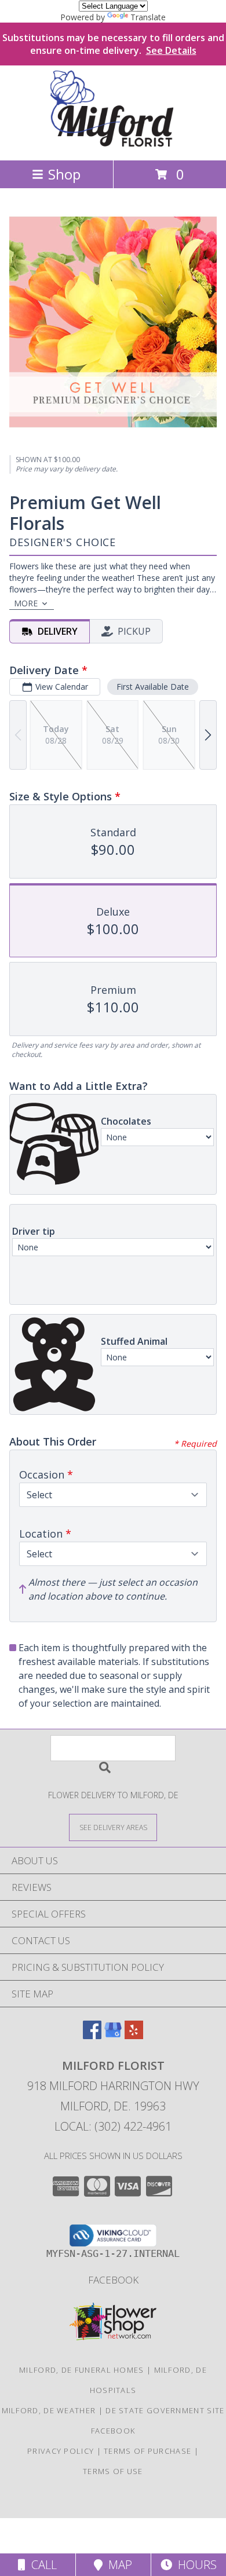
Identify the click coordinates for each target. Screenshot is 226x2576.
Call (41, 2565)
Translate (148, 17)
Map (117, 2565)
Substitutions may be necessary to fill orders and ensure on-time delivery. (113, 44)
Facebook (113, 2280)
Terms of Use (113, 2471)
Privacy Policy (61, 2451)
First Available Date (153, 687)
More (26, 603)
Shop (64, 174)
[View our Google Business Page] (113, 2035)
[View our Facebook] (92, 2035)
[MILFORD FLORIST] (113, 143)
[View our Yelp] (134, 2035)
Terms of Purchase (147, 2451)
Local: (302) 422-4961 (113, 2126)
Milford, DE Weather (49, 2410)
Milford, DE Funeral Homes (82, 2370)
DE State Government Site (165, 2410)
